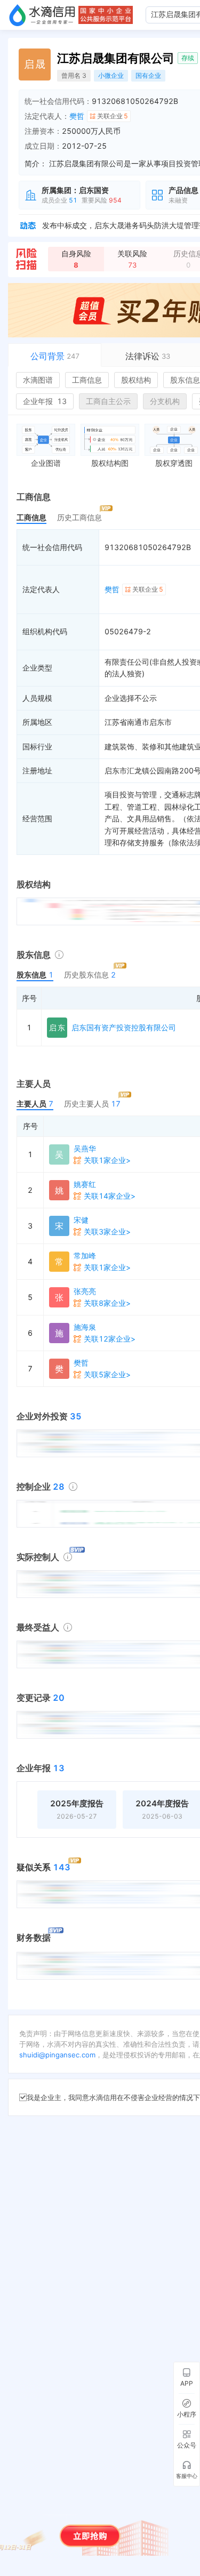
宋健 (81, 1220)
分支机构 (165, 401)
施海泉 (85, 1327)
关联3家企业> (107, 1232)
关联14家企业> (110, 1196)
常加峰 (85, 1255)
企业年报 (45, 401)
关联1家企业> (107, 1160)
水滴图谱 (38, 380)
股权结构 (136, 380)
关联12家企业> (110, 1339)
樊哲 (77, 116)
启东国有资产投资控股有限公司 (124, 1027)
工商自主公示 (108, 401)
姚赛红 (85, 1184)
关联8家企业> (107, 1303)
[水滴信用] (42, 15)
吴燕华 (85, 1148)
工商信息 (87, 380)
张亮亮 (85, 1291)
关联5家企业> (107, 1374)
